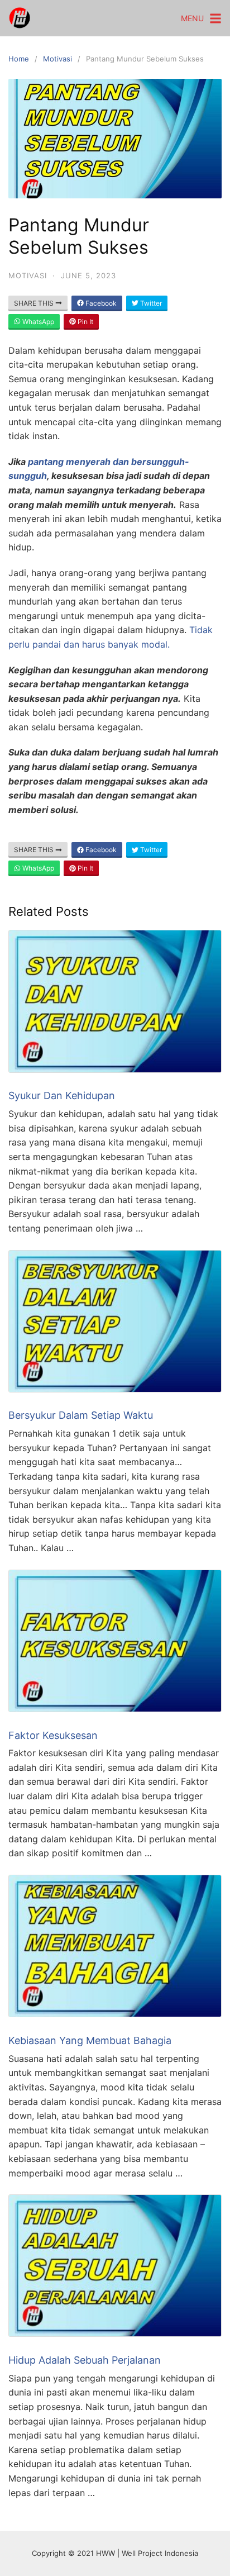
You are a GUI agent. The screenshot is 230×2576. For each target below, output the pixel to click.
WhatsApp (37, 322)
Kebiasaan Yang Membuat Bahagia (90, 2040)
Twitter (150, 303)
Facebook (100, 303)
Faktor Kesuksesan (53, 1735)
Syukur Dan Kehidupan (62, 1095)
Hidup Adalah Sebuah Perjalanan (85, 2360)
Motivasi (57, 59)
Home (19, 59)
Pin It (85, 322)
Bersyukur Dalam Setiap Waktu (81, 1415)
